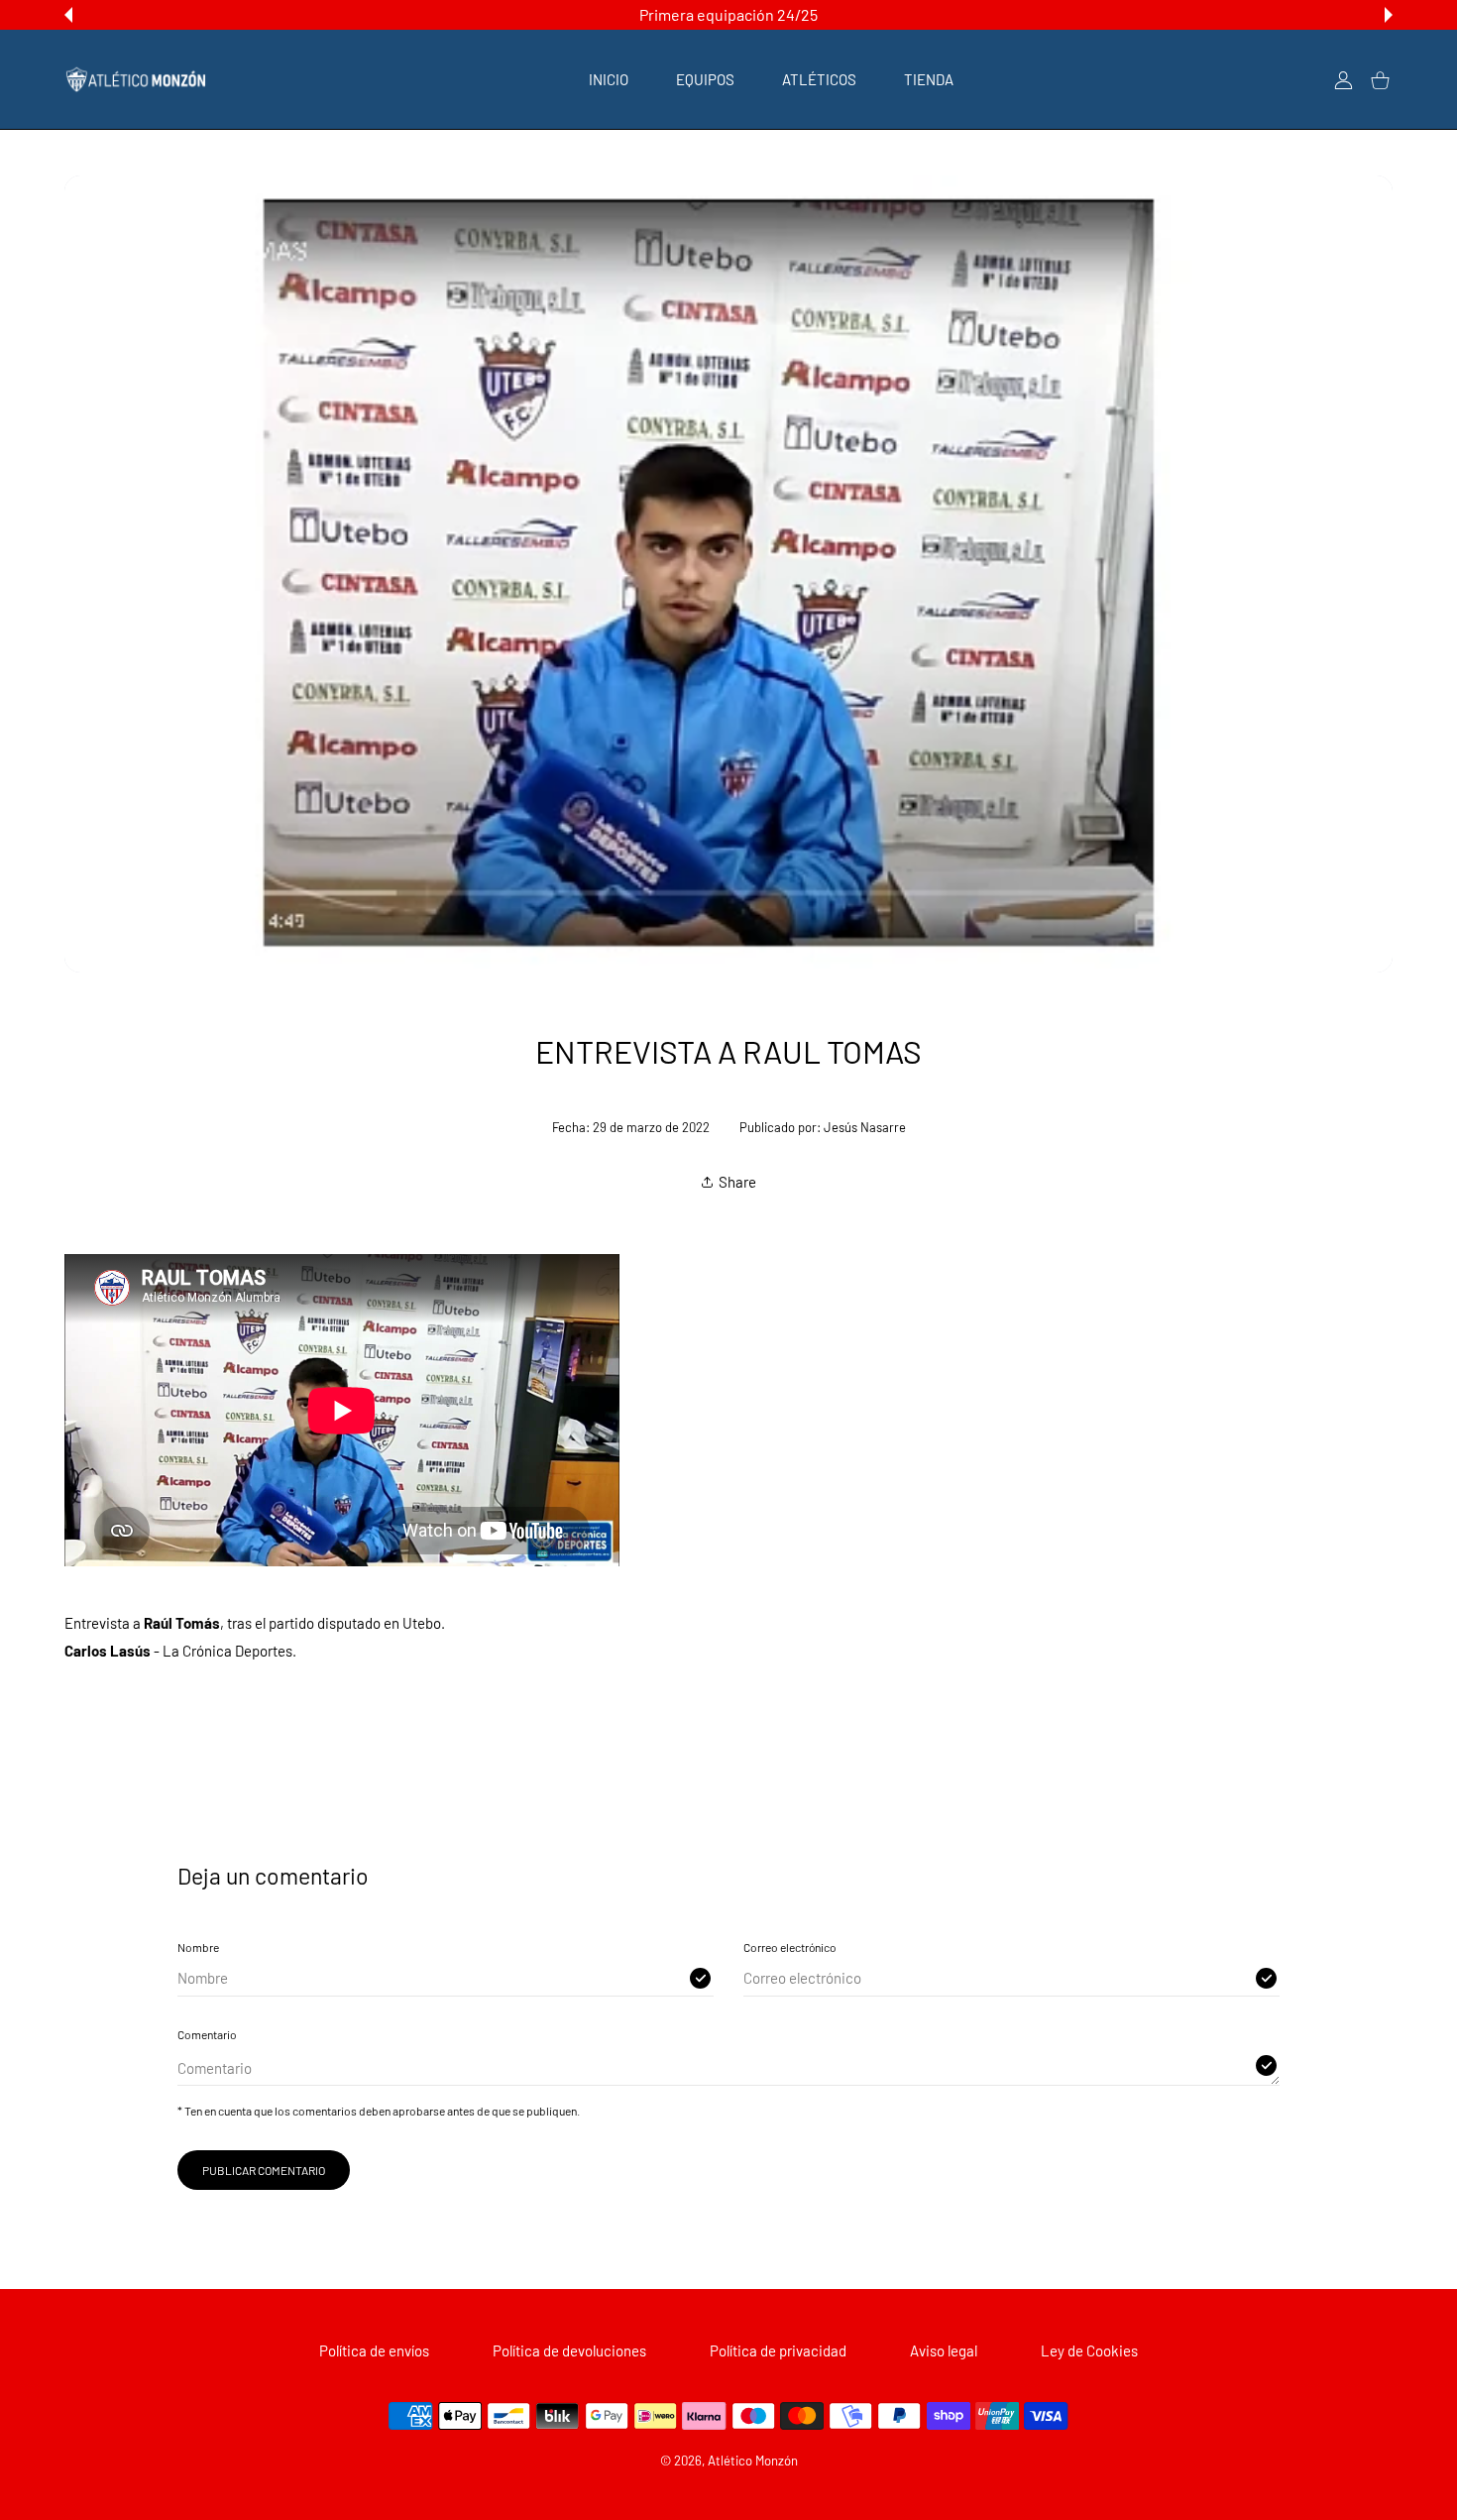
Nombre (198, 1947)
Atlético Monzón (753, 2461)
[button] (68, 15)
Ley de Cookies (1089, 2350)
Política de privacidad (778, 2350)
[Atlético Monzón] (136, 79)
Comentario (207, 2034)
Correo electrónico (790, 1947)
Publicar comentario (264, 2170)
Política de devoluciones (569, 2350)
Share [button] (737, 1182)
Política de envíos (374, 2350)
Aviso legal (944, 2350)
